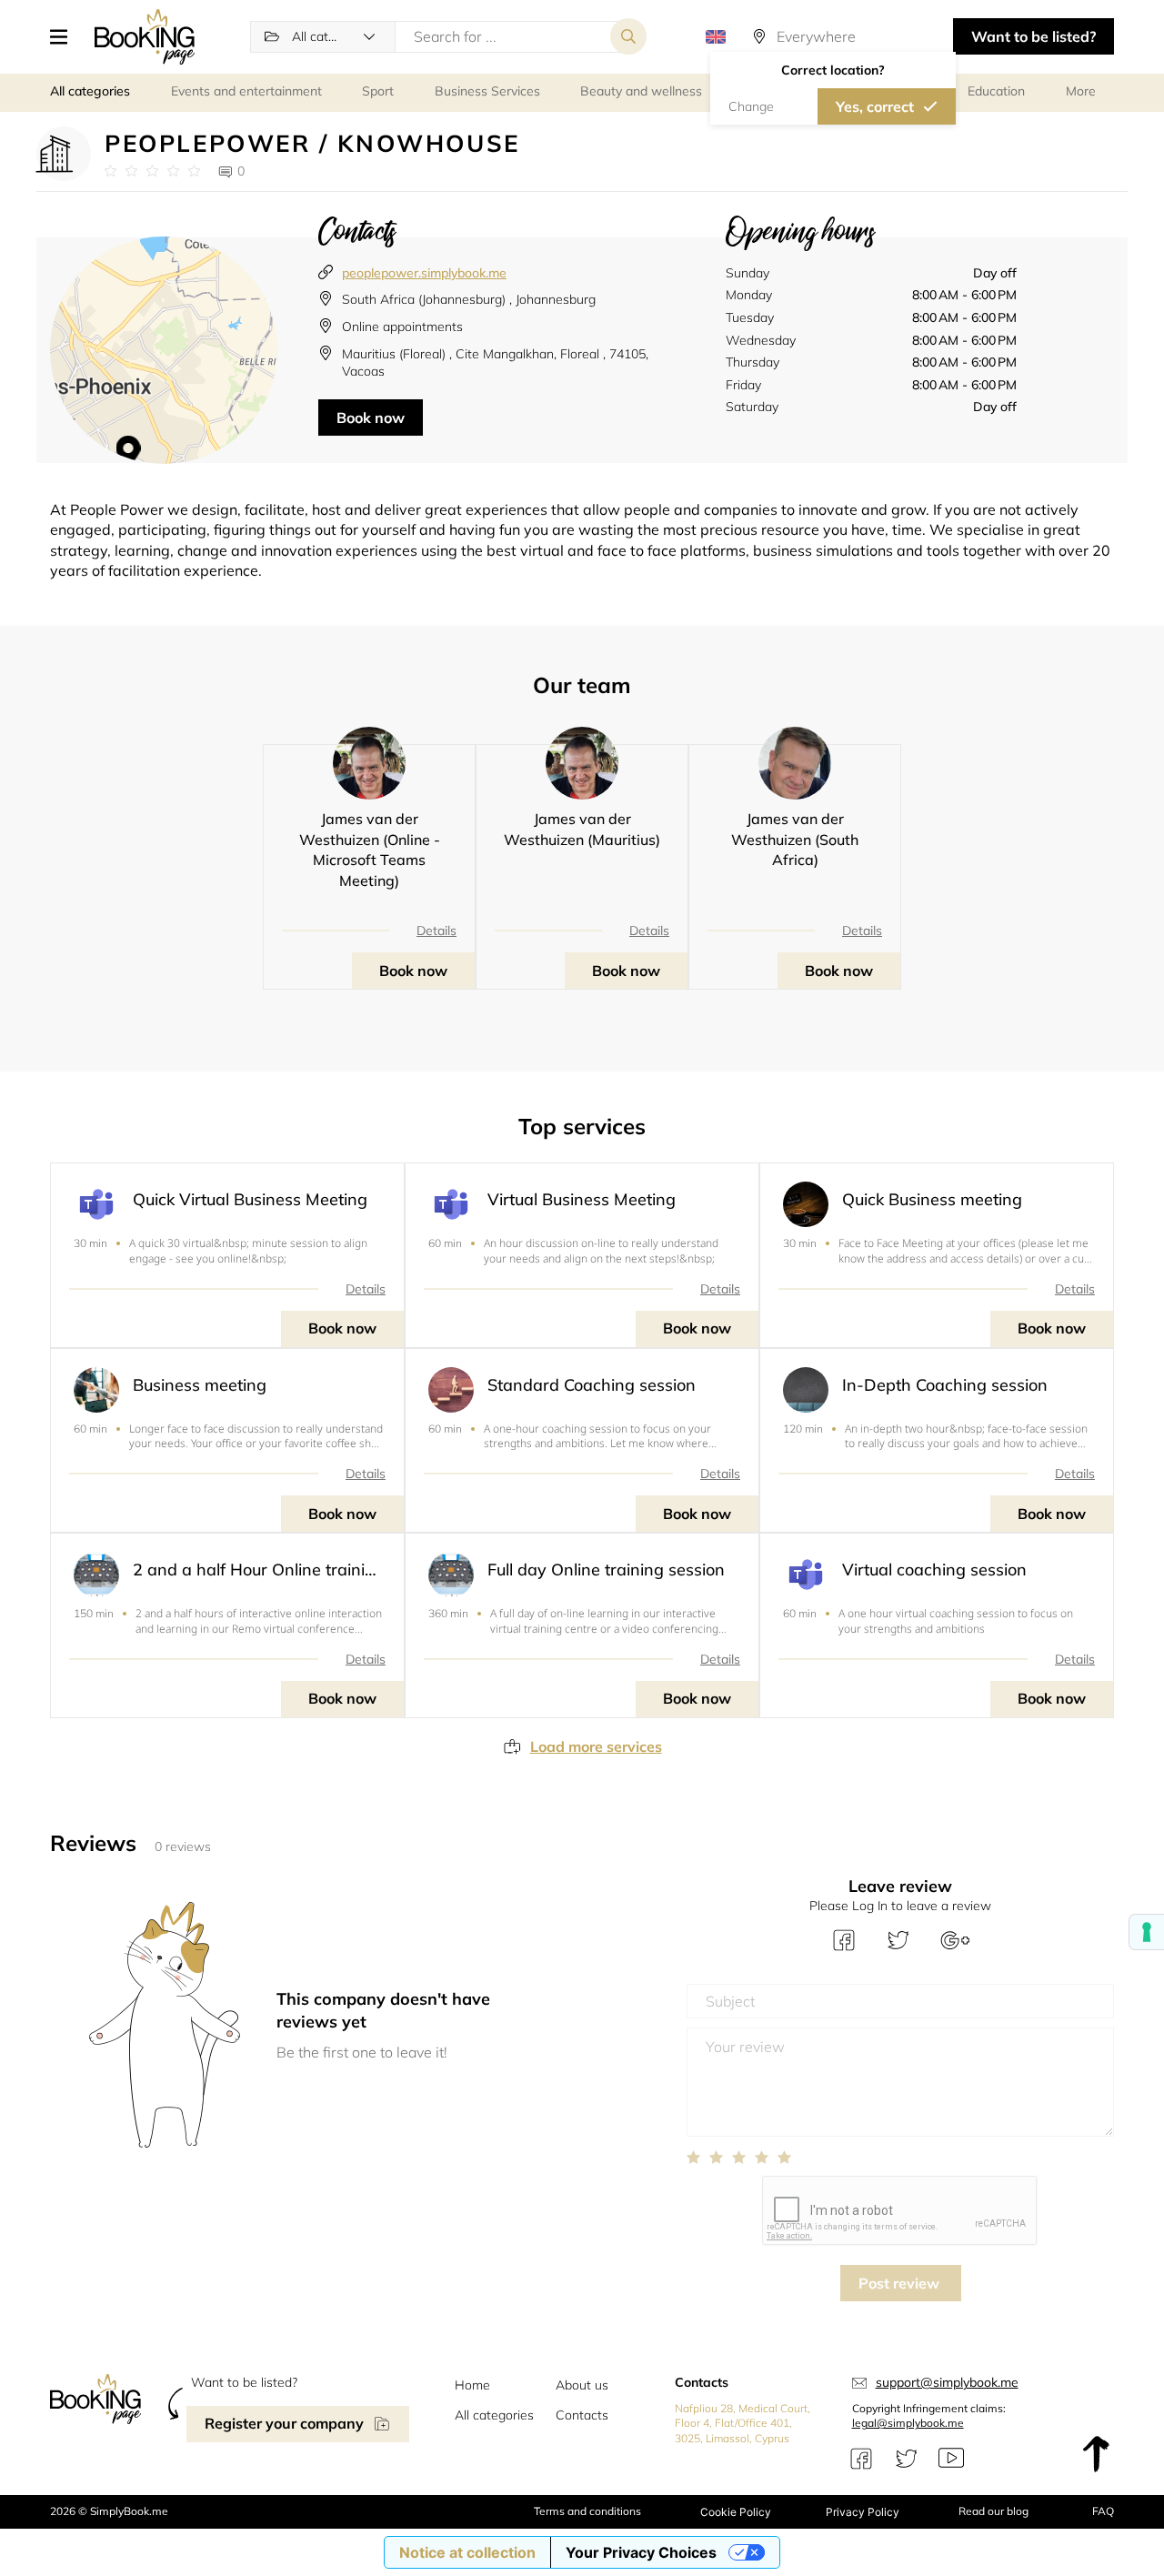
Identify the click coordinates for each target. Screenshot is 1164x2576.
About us (582, 2385)
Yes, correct (875, 106)
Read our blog (993, 2511)
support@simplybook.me (947, 2382)
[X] (907, 2459)
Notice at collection (467, 2552)
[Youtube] (951, 2459)
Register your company (284, 2423)
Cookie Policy (736, 2512)
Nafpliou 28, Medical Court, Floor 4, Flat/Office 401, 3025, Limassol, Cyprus (743, 2424)
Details (436, 931)
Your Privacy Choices (641, 2552)
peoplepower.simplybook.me (424, 273)
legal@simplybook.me (908, 2423)
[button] (65, 36)
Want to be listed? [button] (1034, 36)
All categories (494, 2415)
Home (472, 2385)
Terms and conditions (587, 2511)
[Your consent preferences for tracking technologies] (1147, 1932)
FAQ (1103, 2511)
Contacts (582, 2415)
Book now (371, 418)
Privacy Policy (863, 2512)
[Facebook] (861, 2459)
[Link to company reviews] (152, 171)
